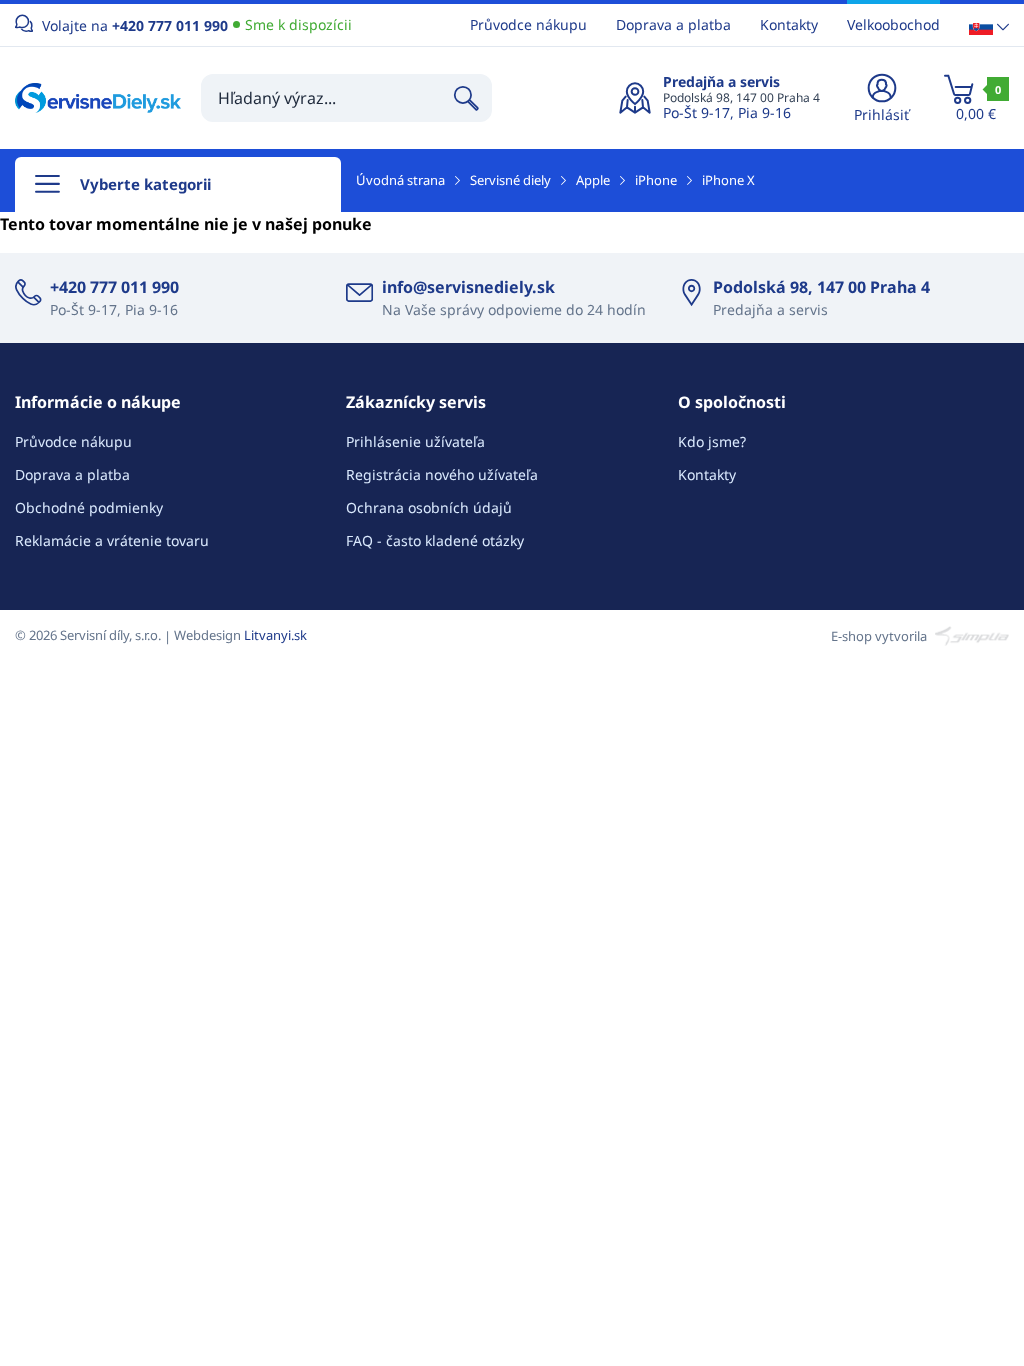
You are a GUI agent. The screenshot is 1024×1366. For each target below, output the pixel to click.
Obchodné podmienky (89, 507)
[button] (989, 25)
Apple (593, 180)
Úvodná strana (400, 180)
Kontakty (789, 24)
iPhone (656, 180)
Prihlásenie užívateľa (415, 441)
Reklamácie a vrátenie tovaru (112, 540)
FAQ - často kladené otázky (435, 540)
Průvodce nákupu (528, 24)
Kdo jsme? (712, 441)
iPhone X (728, 180)
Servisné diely (510, 180)
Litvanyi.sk (275, 635)
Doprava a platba (673, 24)
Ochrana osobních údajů (429, 507)
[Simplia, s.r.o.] (969, 635)
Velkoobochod (893, 24)
